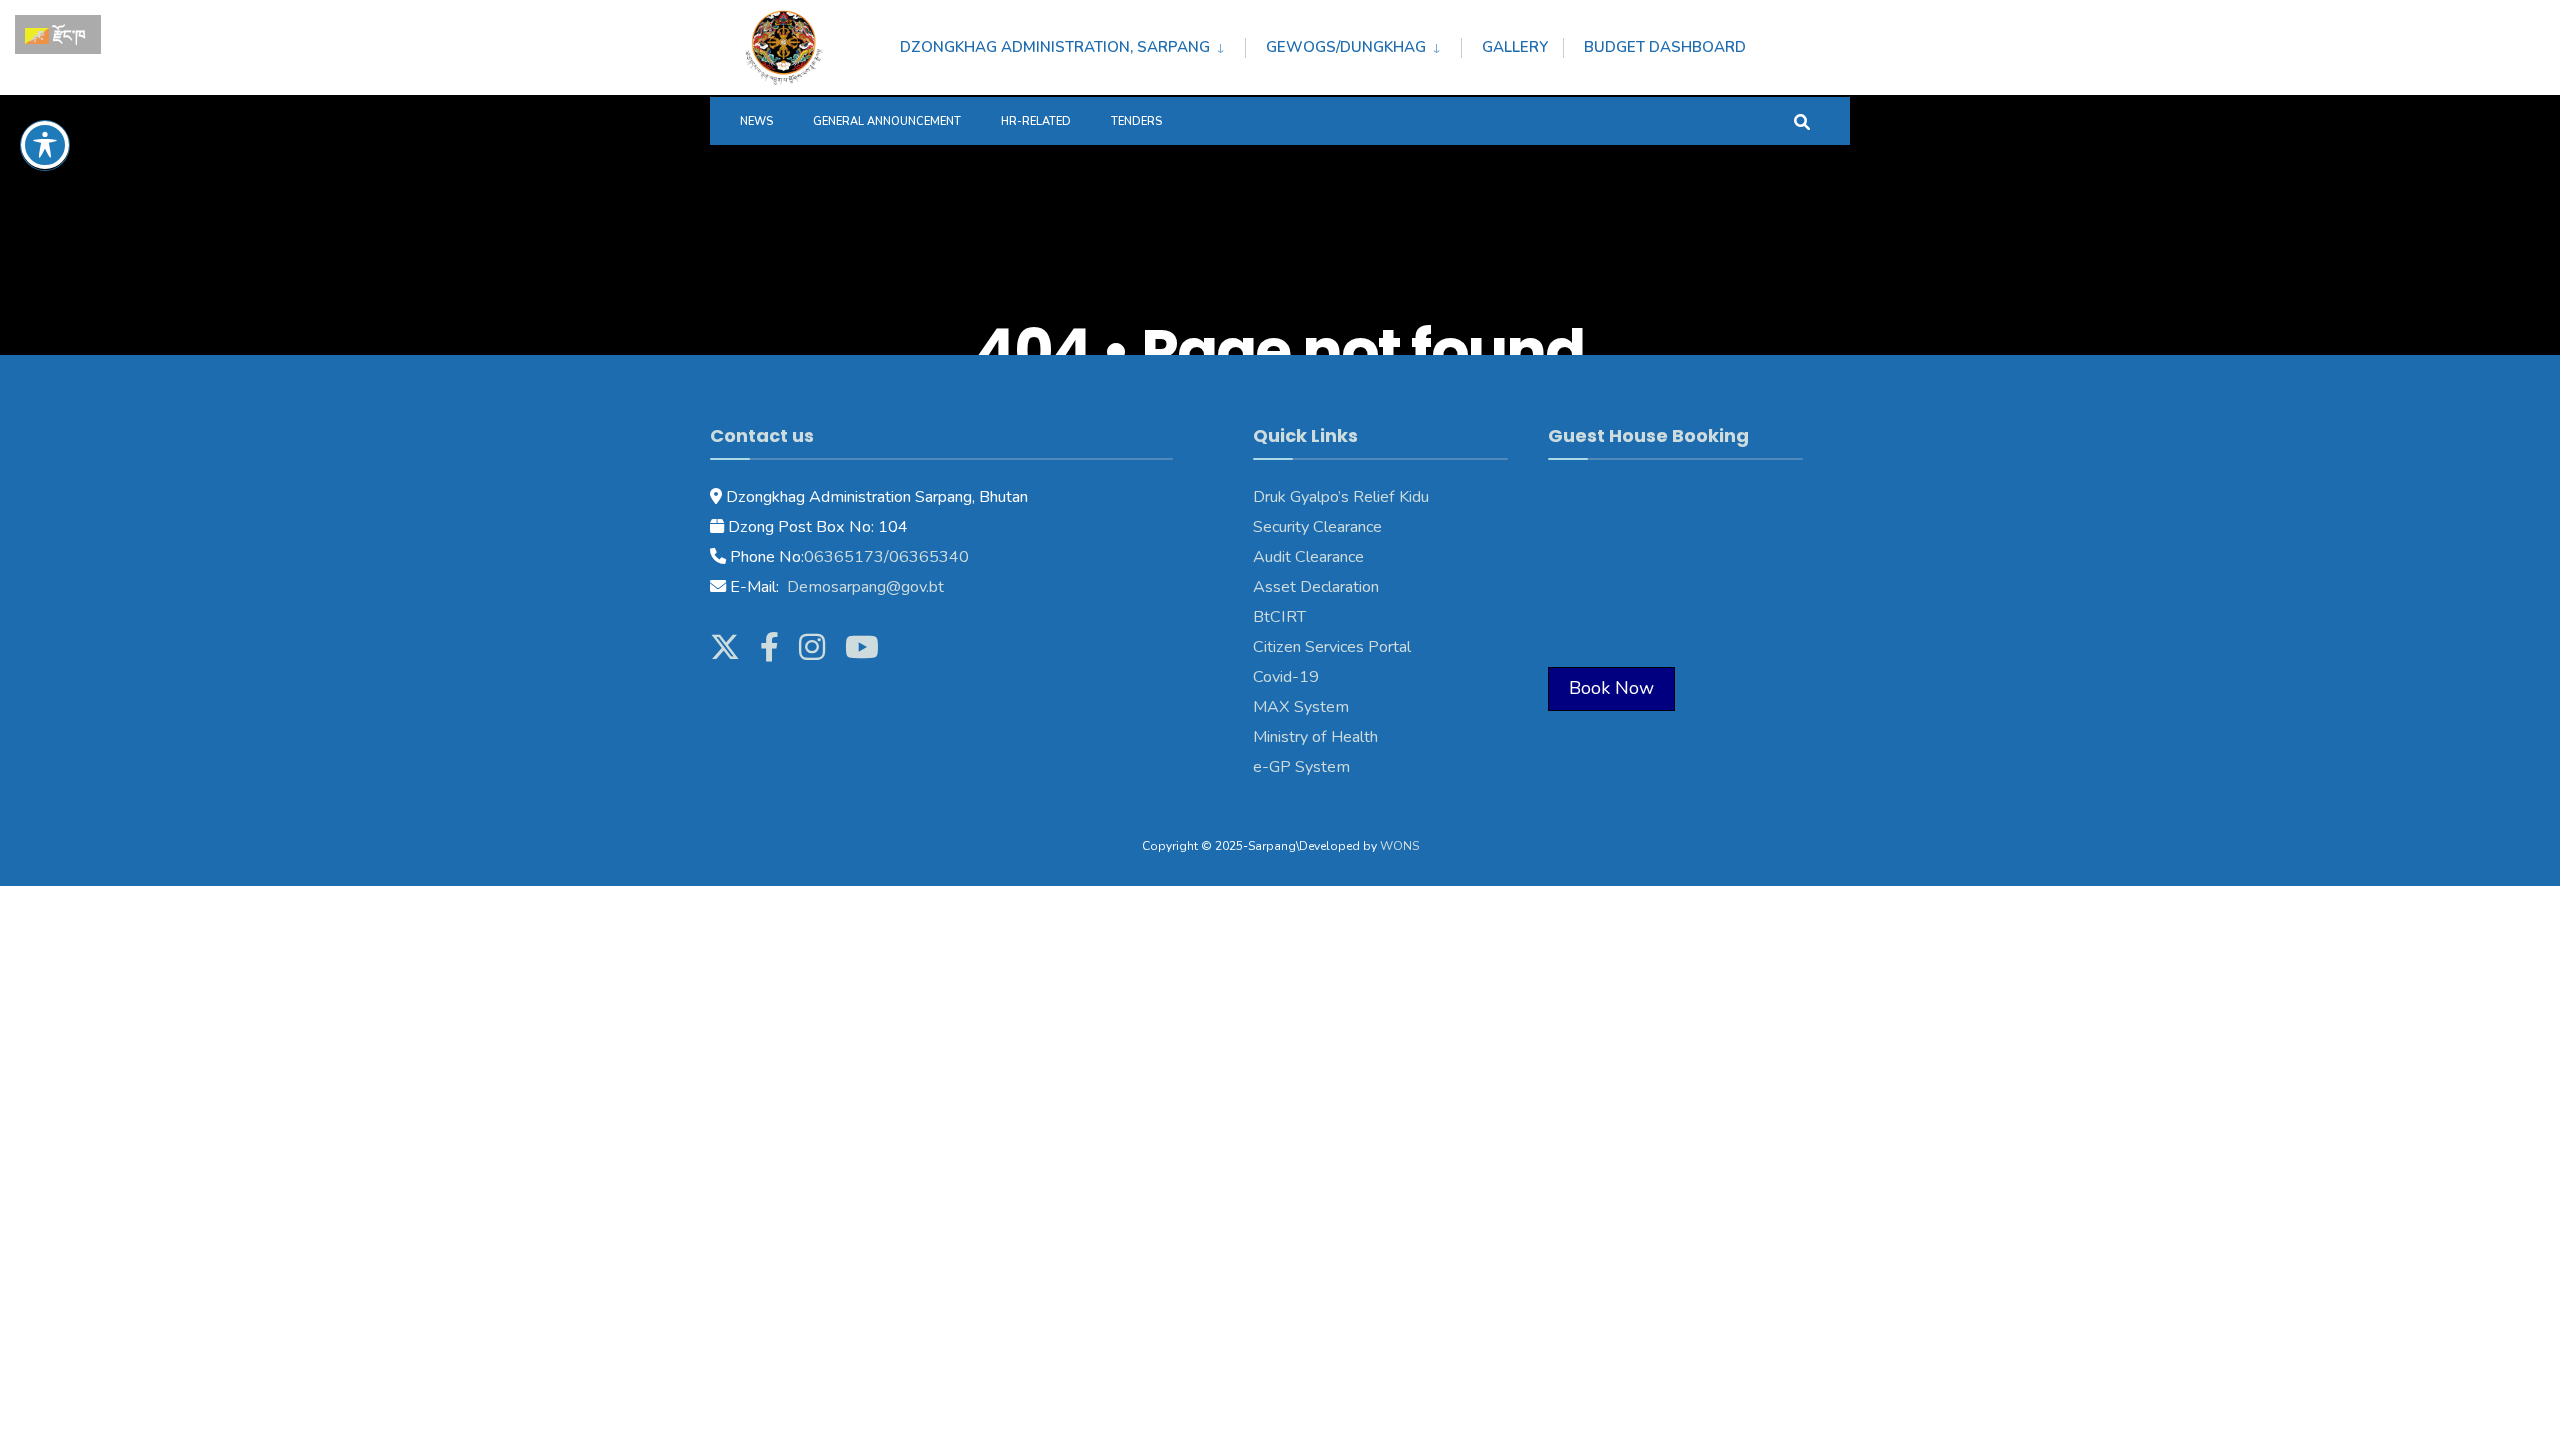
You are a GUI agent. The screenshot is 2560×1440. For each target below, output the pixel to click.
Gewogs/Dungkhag (1346, 47)
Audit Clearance (1308, 557)
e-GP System (1301, 767)
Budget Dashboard (1665, 47)
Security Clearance (1317, 527)
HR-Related (1036, 121)
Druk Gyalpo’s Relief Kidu (1341, 497)
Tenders (1136, 121)
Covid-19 (1286, 677)
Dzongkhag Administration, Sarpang (1055, 47)
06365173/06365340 (886, 557)
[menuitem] (1072, 44)
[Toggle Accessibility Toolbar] (45, 145)
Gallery (1515, 47)
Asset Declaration (1316, 587)
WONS (1399, 846)
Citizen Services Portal (1332, 647)
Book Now (1611, 688)
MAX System (1301, 707)
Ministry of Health (1315, 737)
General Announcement (887, 121)
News (756, 121)
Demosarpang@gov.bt (863, 587)
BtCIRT (1279, 617)
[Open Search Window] (1802, 120)
